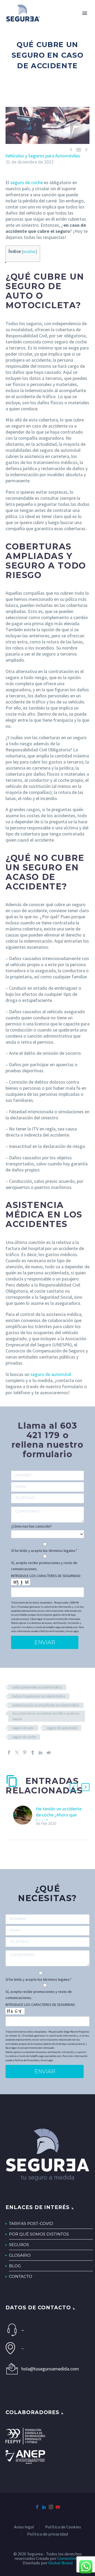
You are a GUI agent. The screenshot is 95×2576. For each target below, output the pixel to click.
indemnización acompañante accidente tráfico (46, 1705)
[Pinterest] (25, 1752)
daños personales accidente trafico (37, 1687)
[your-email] (47, 1487)
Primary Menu (85, 13)
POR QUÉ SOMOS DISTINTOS (39, 2234)
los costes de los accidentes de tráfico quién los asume (46, 1716)
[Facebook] (9, 1752)
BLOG (15, 2266)
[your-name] (47, 1476)
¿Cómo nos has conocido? (31, 1526)
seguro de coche (24, 1737)
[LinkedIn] (41, 1752)
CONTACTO (21, 2276)
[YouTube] (58, 2507)
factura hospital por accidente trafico (39, 1696)
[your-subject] (47, 1515)
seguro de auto (23, 1728)
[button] (74, 1787)
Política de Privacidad (52, 1631)
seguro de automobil (62, 1728)
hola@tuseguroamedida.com (50, 2369)
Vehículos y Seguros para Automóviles (43, 156)
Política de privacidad (47, 2534)
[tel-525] (47, 1498)
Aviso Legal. (73, 1631)
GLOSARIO (20, 2255)
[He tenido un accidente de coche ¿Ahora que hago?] (25, 1816)
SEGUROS (19, 2245)
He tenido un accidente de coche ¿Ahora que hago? (59, 1815)
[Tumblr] (33, 1752)
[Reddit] (49, 1752)
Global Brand (60, 2563)
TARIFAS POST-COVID (31, 2223)
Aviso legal (24, 2527)
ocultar (29, 251)
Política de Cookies (63, 2527)
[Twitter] (17, 1752)
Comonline (67, 2558)
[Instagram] (51, 2507)
